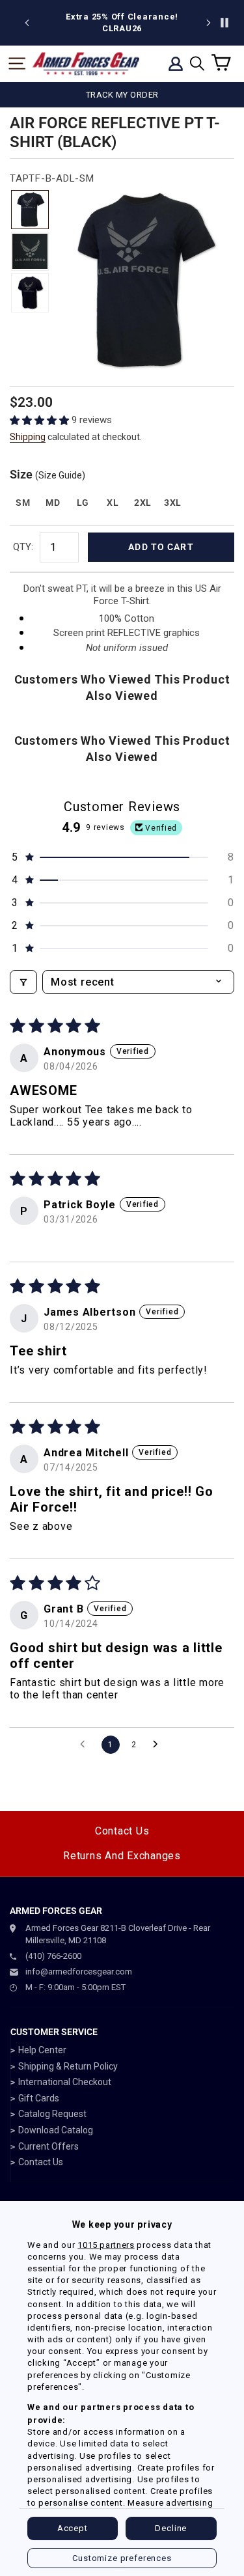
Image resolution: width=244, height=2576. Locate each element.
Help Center (42, 2050)
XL (113, 503)
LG (83, 503)
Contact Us (122, 1831)
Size (47, 474)
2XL (143, 503)
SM (23, 503)
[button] (41, 420)
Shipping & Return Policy (68, 2066)
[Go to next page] (159, 1745)
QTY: (23, 547)
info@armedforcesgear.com (79, 1972)
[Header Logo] (86, 64)
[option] (141, 23)
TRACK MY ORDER (122, 95)
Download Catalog (56, 2130)
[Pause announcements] (224, 23)
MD (53, 503)
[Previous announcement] (27, 23)
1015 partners (106, 2245)
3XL (173, 503)
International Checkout (65, 2082)
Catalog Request (52, 2114)
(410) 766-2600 (53, 1956)
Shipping (28, 437)
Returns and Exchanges (122, 1856)
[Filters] (23, 982)
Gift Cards (39, 2098)
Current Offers (48, 2146)
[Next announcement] (208, 23)
